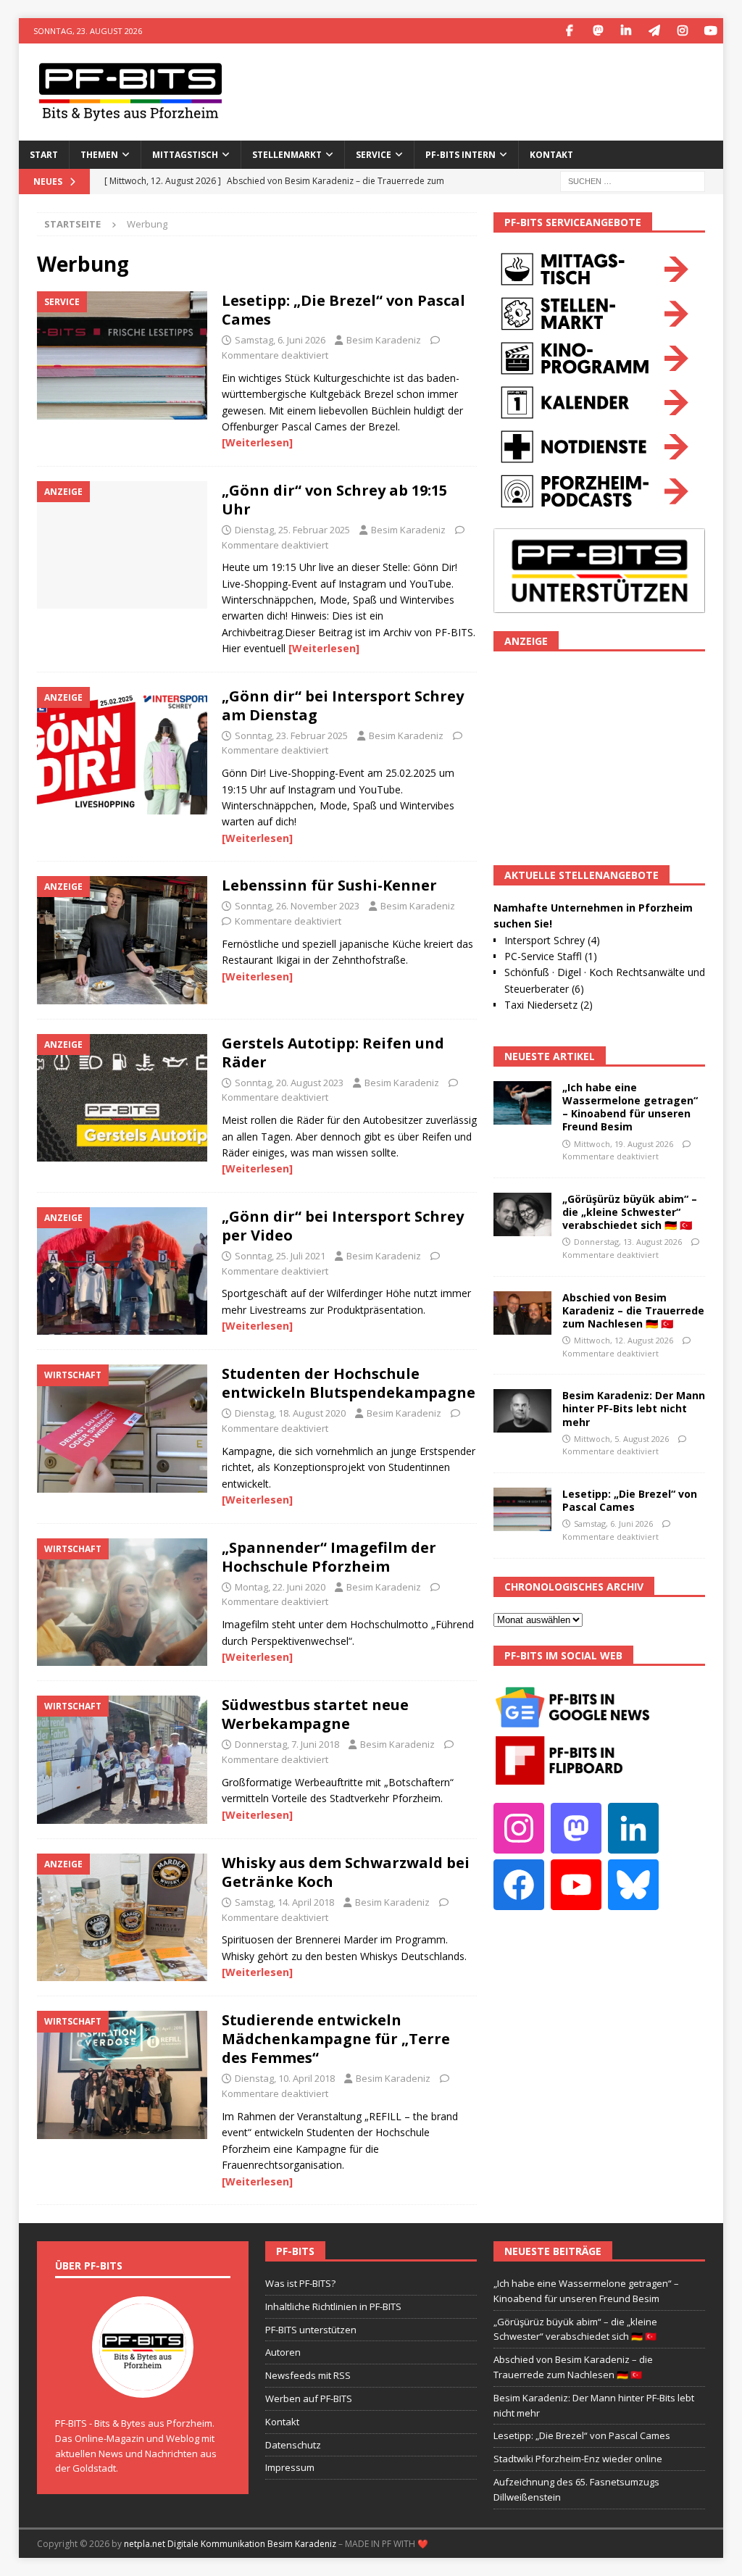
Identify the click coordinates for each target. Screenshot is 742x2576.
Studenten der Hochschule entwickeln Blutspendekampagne (349, 1383)
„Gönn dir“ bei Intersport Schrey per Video (343, 1226)
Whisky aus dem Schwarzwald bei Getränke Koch (346, 1872)
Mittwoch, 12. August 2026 (624, 1340)
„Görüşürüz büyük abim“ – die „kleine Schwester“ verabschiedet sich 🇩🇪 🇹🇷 (630, 1212)
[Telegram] (654, 31)
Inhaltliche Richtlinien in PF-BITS (333, 2306)
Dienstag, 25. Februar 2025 (292, 530)
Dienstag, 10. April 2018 (285, 2078)
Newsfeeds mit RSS (308, 2375)
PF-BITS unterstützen (311, 2330)
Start (44, 155)
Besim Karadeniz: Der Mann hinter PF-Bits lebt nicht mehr (634, 1408)
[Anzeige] (122, 545)
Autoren (283, 2352)
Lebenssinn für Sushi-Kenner (329, 885)
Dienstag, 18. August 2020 (290, 1413)
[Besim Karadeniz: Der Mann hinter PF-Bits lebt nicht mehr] (522, 1411)
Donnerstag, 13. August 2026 (628, 1242)
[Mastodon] (597, 31)
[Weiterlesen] (257, 442)
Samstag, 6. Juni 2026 (280, 340)
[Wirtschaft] (122, 1429)
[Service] (122, 355)
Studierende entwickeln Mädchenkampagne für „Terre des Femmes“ (336, 2039)
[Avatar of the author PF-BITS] (143, 2383)
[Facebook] (569, 31)
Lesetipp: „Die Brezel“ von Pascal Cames (343, 310)
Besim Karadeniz (384, 340)
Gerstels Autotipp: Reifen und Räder (333, 1053)
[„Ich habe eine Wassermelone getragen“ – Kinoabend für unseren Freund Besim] (522, 1103)
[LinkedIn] (626, 31)
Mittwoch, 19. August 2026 (624, 1144)
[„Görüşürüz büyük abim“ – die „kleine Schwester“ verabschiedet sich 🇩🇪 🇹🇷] (522, 1214)
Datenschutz (293, 2445)
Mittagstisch (185, 155)
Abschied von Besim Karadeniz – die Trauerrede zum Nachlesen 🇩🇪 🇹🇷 (633, 1310)
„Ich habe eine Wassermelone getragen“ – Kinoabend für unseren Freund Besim (630, 1107)
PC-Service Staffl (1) (551, 956)
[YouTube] (710, 31)
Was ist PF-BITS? (300, 2283)
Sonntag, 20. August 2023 (289, 1083)
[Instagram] (682, 31)
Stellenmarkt (287, 155)
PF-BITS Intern (460, 155)
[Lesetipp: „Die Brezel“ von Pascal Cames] (522, 1509)
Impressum (290, 2467)
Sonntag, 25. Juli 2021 (280, 1256)
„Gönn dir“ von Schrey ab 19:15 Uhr (334, 500)
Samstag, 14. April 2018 (284, 1902)
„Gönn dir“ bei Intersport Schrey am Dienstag (343, 705)
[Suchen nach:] (633, 180)
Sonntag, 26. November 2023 (297, 906)
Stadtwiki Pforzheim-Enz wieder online (578, 2459)
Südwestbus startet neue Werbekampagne (315, 1714)
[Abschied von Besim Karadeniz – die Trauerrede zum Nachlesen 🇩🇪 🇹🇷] (522, 1313)
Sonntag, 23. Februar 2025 (291, 735)
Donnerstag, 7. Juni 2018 (287, 1744)
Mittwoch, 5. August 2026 (621, 1439)
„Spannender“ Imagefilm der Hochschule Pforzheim (329, 1557)
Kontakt (551, 155)
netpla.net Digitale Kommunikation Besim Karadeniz (230, 2544)
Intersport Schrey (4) (552, 940)
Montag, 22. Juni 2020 (280, 1587)
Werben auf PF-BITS (309, 2398)
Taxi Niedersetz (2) (549, 1005)
